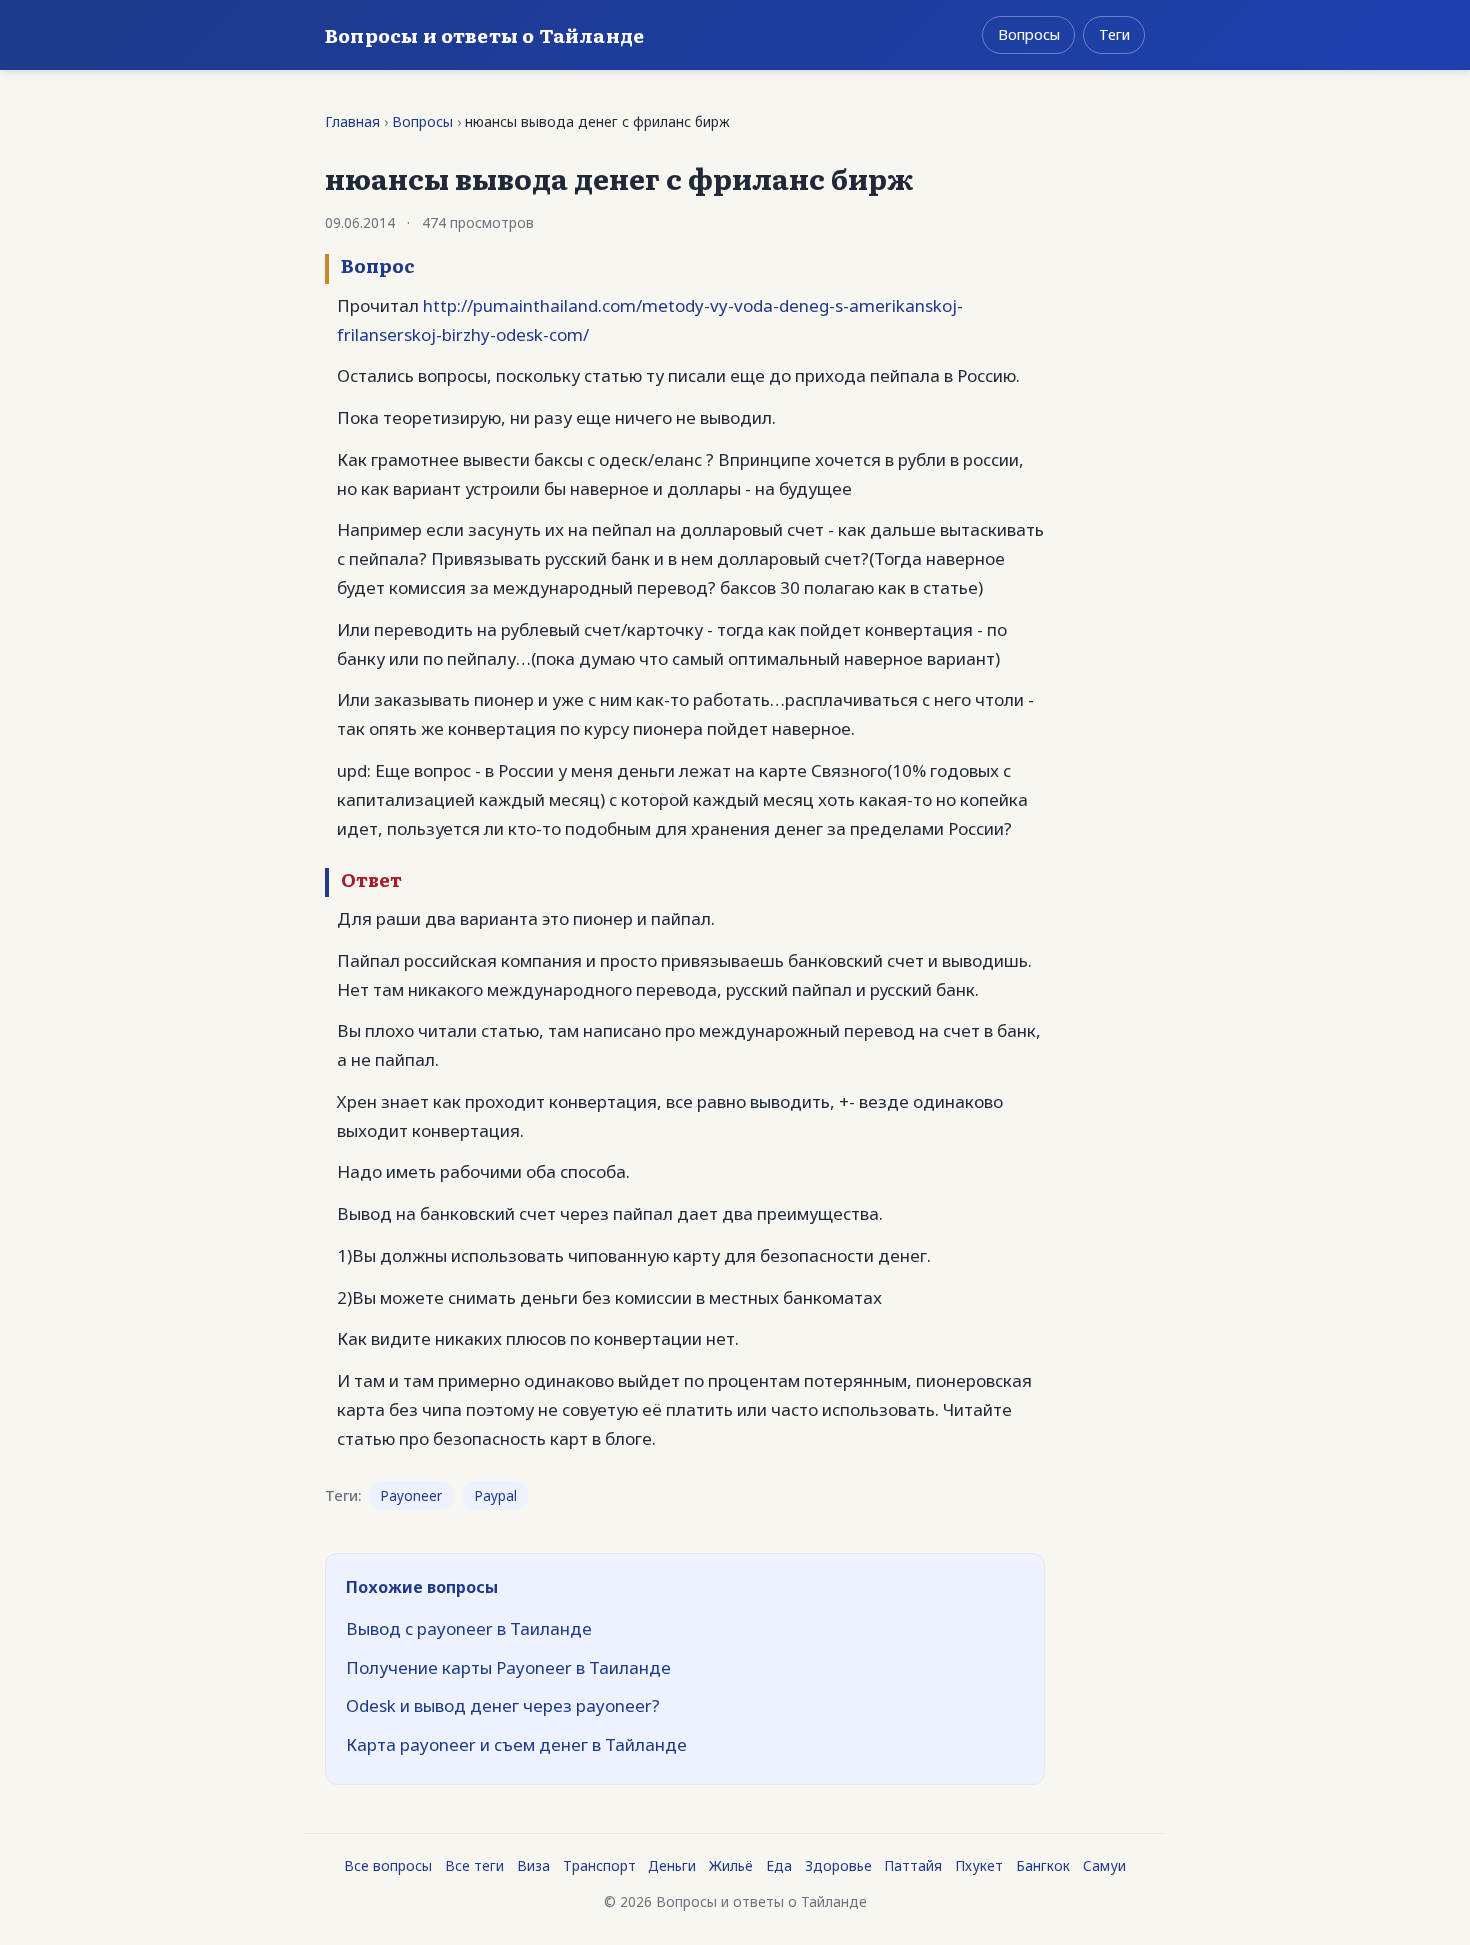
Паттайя (913, 1865)
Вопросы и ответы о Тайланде (484, 34)
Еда (779, 1865)
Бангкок (1043, 1865)
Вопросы (1029, 34)
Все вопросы (388, 1865)
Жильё (731, 1865)
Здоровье (838, 1865)
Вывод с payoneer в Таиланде (469, 1628)
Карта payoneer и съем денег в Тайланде (516, 1744)
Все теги (474, 1865)
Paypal (495, 1495)
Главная (352, 121)
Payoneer (411, 1495)
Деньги (672, 1865)
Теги (1114, 34)
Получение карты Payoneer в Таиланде (508, 1667)
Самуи (1104, 1865)
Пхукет (979, 1865)
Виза (533, 1865)
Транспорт (599, 1865)
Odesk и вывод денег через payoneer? (503, 1705)
